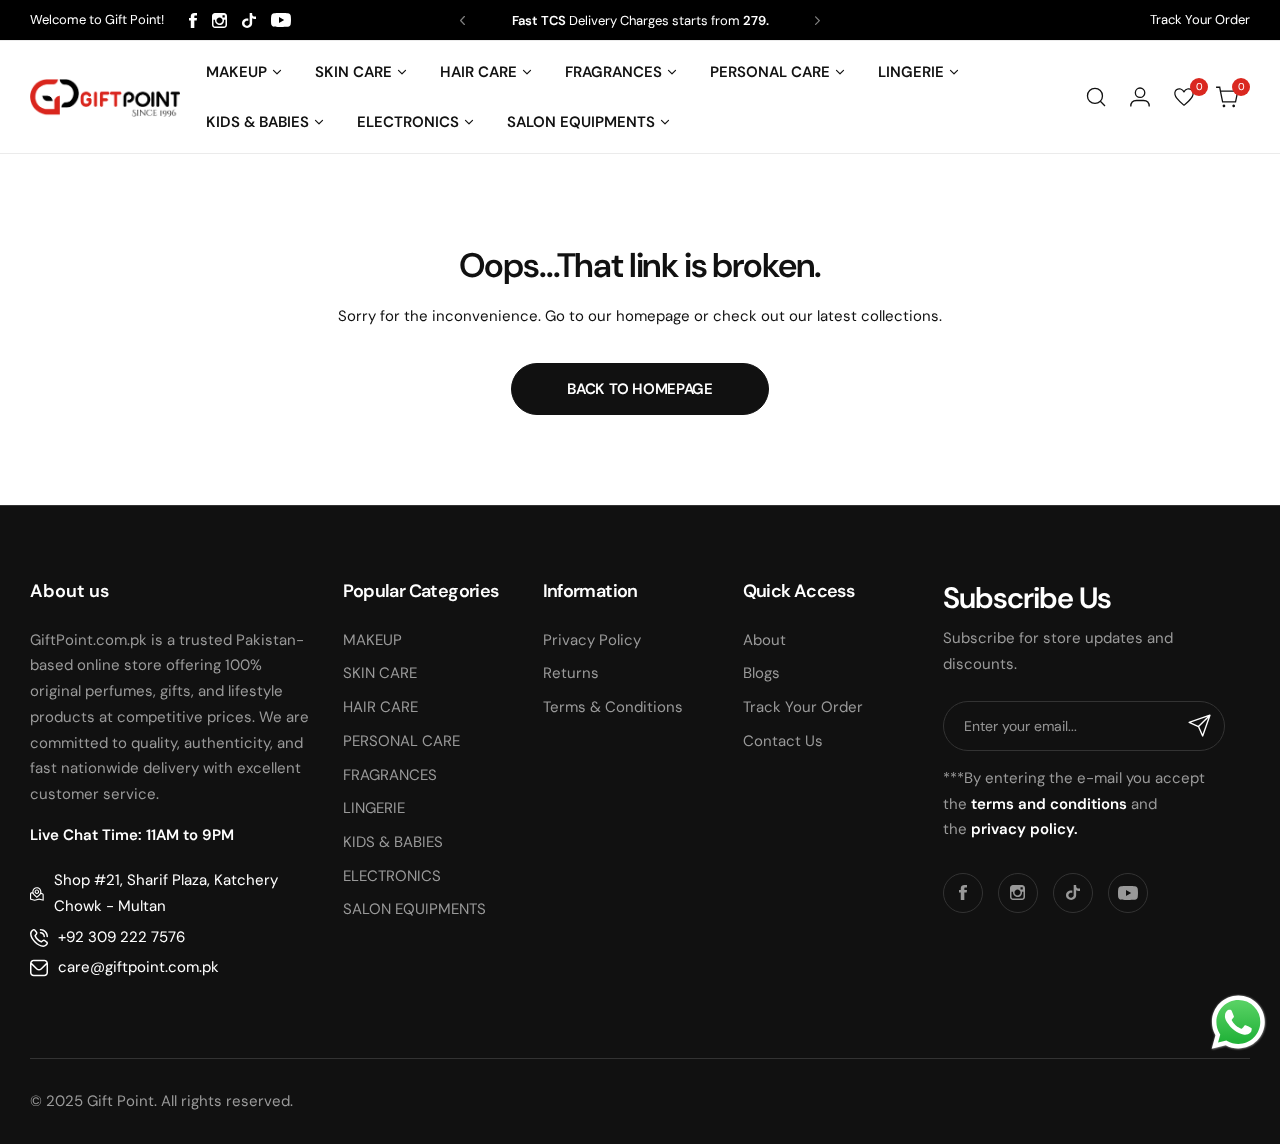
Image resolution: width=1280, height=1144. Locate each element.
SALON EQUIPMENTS (414, 909)
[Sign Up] (1200, 726)
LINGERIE (374, 808)
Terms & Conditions (613, 707)
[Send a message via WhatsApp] (1238, 1022)
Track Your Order (1200, 19)
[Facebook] (193, 20)
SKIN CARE (380, 673)
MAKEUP (372, 640)
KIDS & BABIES (393, 842)
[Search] (1096, 97)
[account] (1140, 97)
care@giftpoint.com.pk (138, 967)
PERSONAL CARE (401, 741)
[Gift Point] (105, 97)
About (764, 640)
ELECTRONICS (392, 876)
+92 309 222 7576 (121, 937)
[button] (462, 20)
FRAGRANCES (390, 775)
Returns (571, 673)
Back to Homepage (639, 389)
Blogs (761, 673)
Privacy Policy (592, 640)
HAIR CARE (380, 707)
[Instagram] (219, 20)
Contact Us (783, 741)
